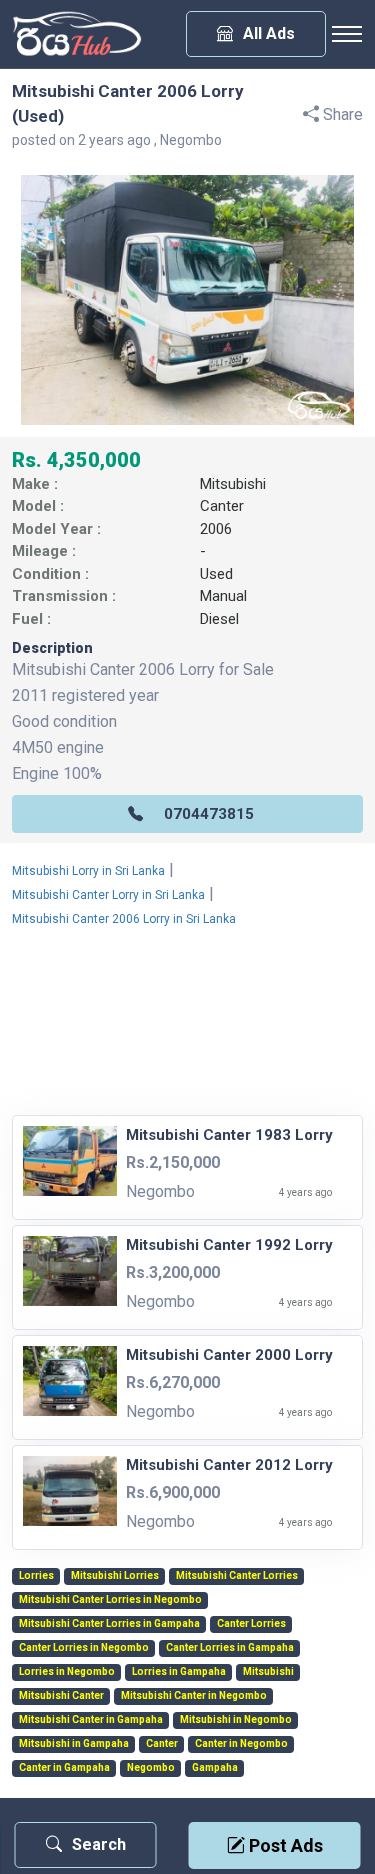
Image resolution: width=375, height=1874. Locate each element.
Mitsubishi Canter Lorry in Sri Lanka (108, 895)
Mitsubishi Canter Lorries (237, 1576)
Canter (222, 506)
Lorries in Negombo (67, 1672)
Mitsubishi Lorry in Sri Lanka (88, 871)
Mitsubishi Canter (61, 1696)
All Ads (269, 33)
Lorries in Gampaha (179, 1672)
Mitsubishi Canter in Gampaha (91, 1720)
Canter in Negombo (241, 1744)
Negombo (151, 1768)
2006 (216, 529)
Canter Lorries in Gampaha (230, 1648)
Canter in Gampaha (64, 1768)
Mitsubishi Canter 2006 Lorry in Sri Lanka (124, 919)
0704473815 (209, 814)
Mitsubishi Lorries (115, 1576)
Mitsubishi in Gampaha (74, 1744)
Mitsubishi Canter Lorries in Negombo (110, 1600)
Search (99, 1844)
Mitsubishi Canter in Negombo (194, 1696)
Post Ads (284, 1845)
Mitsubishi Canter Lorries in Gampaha (109, 1624)
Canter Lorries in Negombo (84, 1648)
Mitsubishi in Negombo (236, 1720)
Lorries (36, 1576)
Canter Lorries (251, 1624)
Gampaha (215, 1768)
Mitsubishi (233, 484)
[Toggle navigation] (347, 34)
